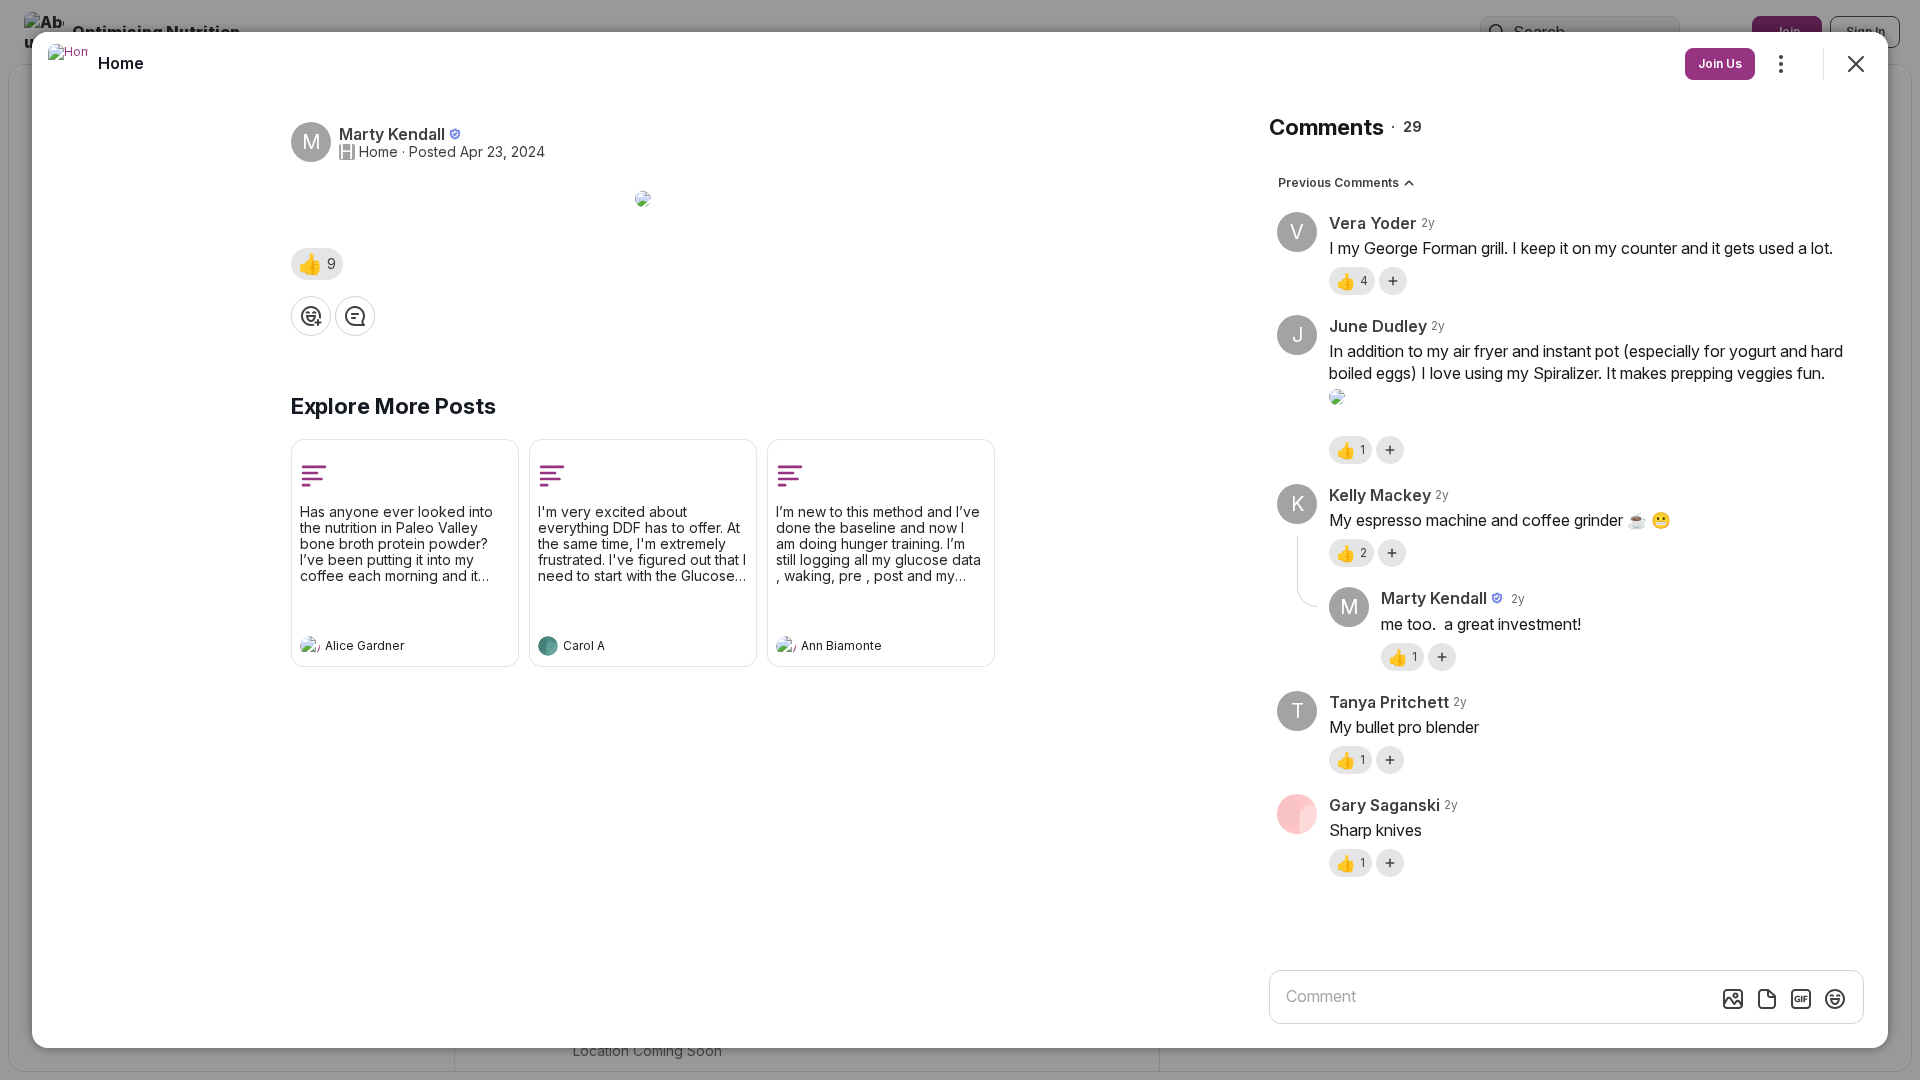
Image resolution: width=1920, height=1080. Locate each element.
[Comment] (355, 316)
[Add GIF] (1801, 999)
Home (378, 152)
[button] (317, 264)
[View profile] (310, 646)
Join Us (1720, 63)
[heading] (385, 648)
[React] (311, 316)
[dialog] (960, 540)
